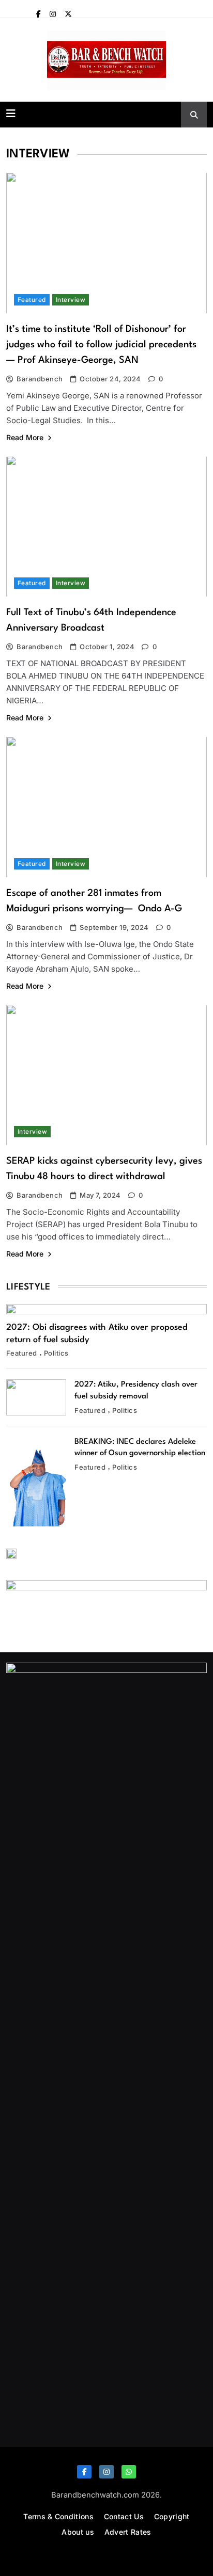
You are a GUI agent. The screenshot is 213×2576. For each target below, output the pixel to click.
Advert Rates (128, 2532)
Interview (71, 300)
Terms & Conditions (58, 2516)
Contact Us (124, 2516)
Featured (32, 300)
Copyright (172, 2516)
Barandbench (40, 379)
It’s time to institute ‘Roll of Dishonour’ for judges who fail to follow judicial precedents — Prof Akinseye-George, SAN (101, 345)
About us (78, 2532)
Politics (56, 1353)
